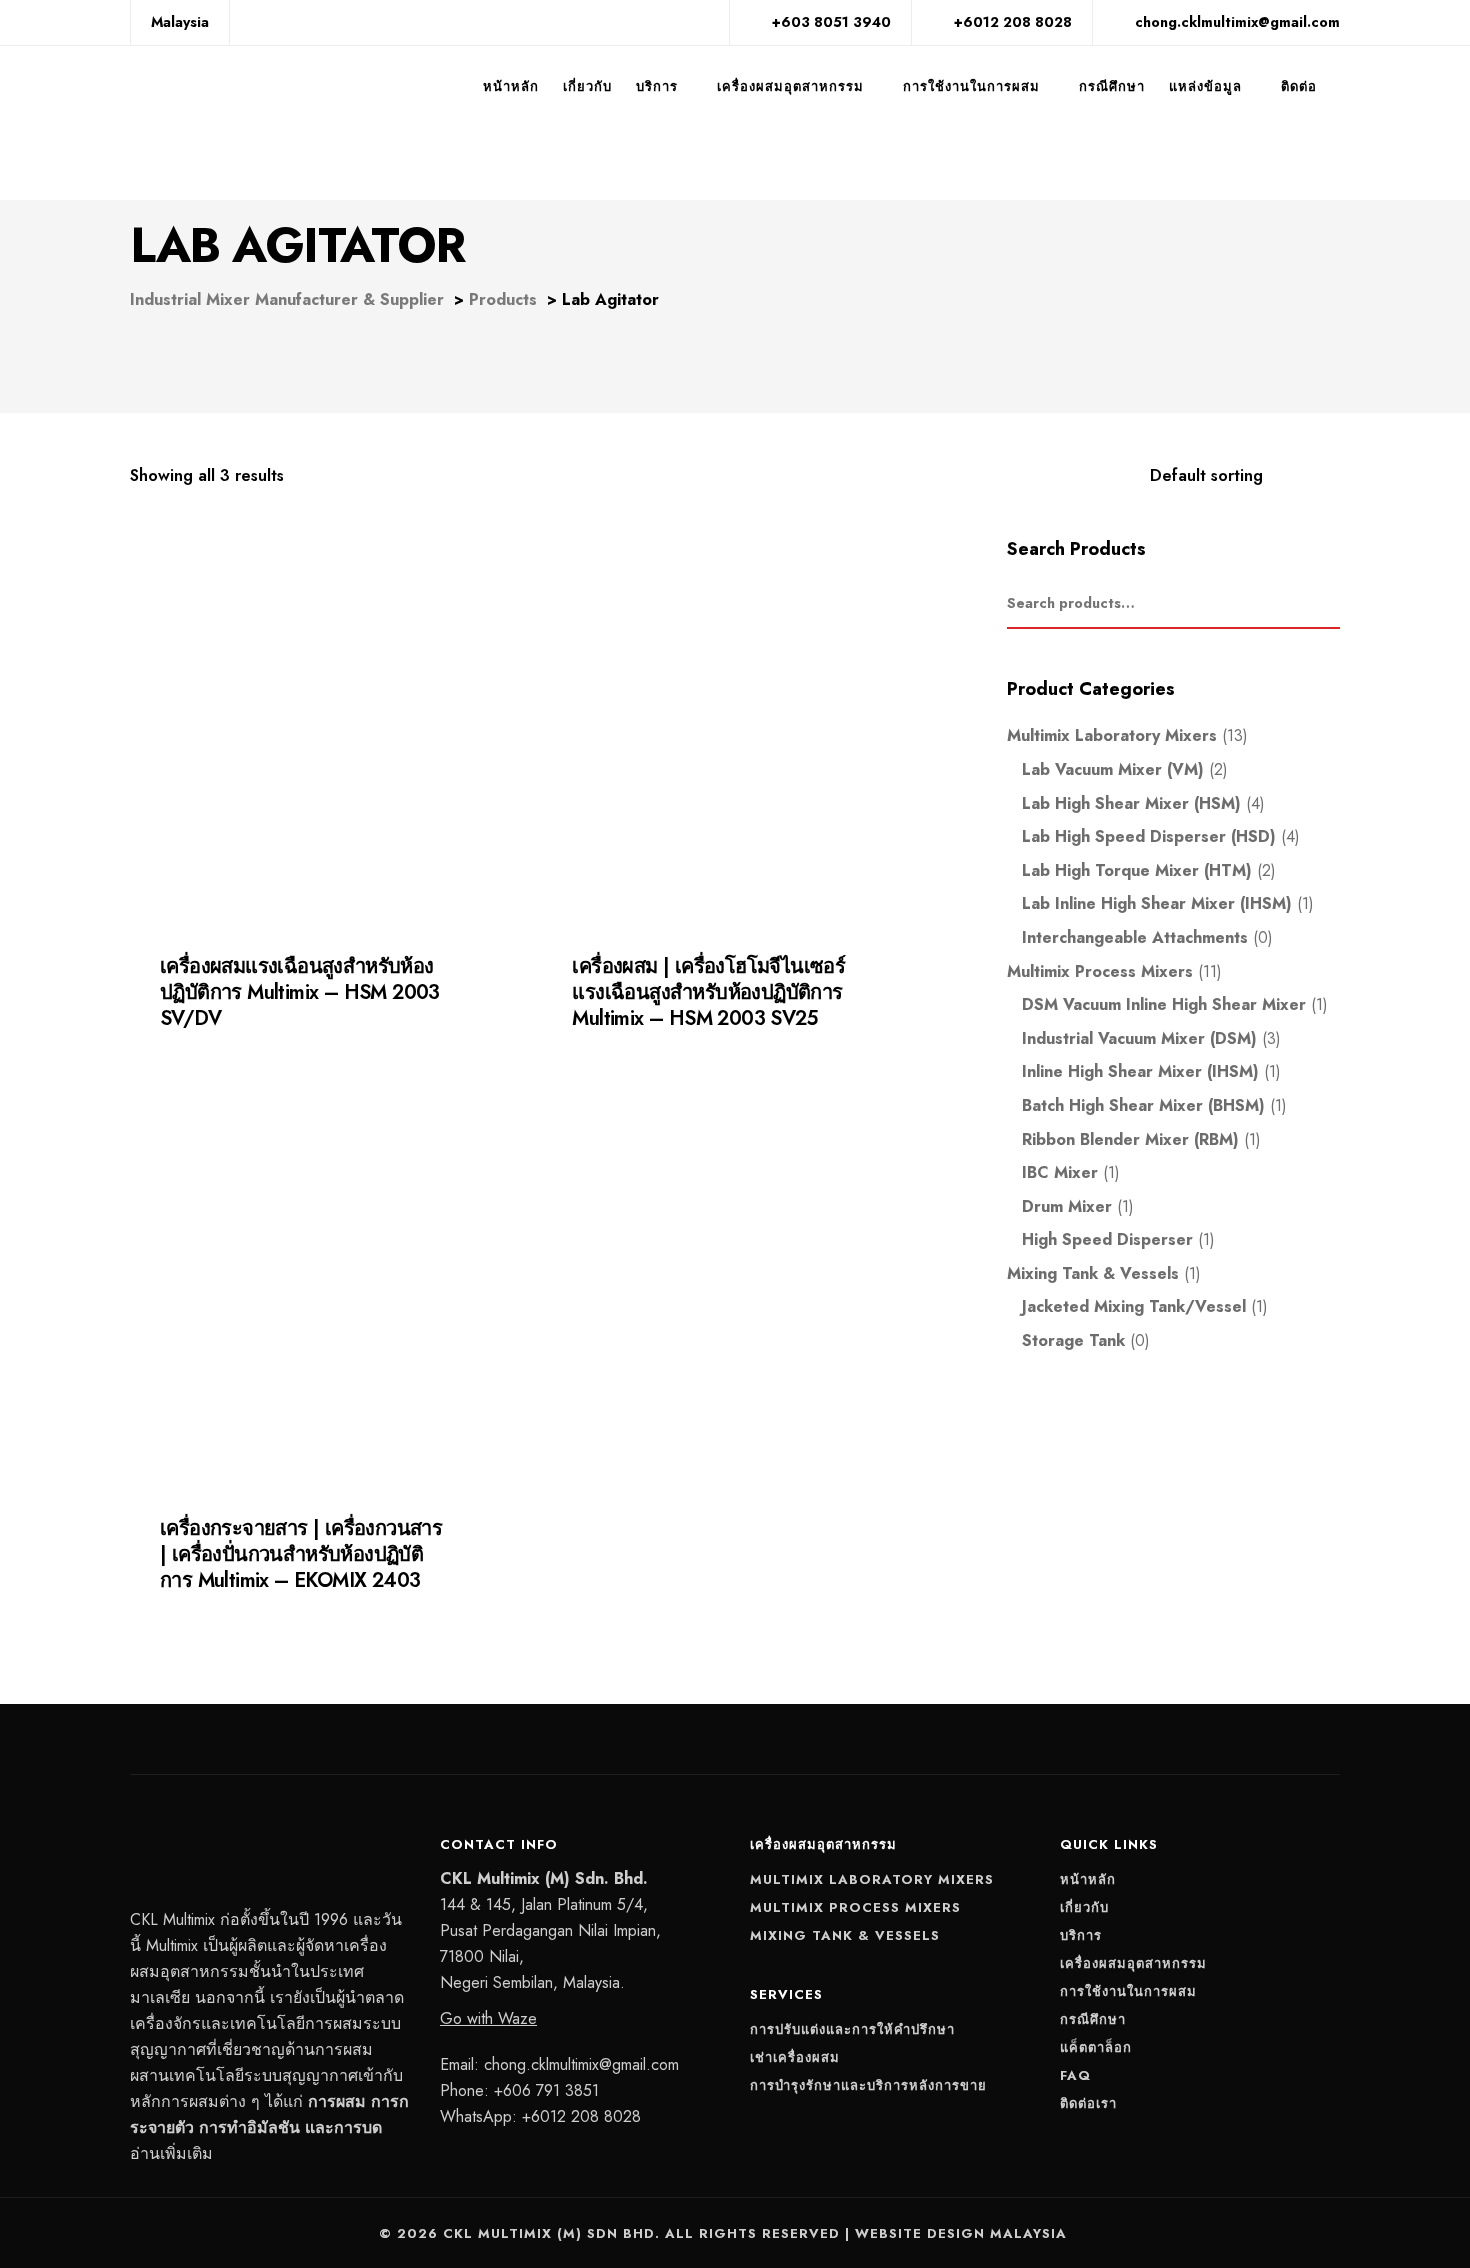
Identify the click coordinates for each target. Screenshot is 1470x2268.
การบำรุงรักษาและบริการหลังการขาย (868, 2085)
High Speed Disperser (1107, 1239)
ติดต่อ (1299, 86)
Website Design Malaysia (961, 2233)
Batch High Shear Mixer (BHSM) (1143, 1105)
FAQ (1075, 2075)
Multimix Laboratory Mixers (1112, 735)
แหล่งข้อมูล (1205, 86)
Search (1330, 604)
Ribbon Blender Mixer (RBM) (1130, 1139)
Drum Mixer (1067, 1206)
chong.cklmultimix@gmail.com (581, 2064)
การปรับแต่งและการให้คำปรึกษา (852, 2029)
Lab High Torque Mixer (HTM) (1137, 870)
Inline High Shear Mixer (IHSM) (1140, 1071)
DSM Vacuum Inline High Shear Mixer (1164, 1004)
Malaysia (180, 22)
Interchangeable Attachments (1135, 937)
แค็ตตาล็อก (1096, 2047)
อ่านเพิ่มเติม (171, 2153)
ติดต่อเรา (1088, 2103)
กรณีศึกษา (1112, 86)
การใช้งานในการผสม (971, 86)
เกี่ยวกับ (587, 86)
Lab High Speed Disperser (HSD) (255, 1597)
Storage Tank (1073, 1340)
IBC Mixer (1060, 1172)
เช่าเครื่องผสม (795, 2057)
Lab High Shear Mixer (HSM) (243, 1035)
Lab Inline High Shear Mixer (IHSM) (1157, 903)
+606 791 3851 (546, 2090)
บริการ (657, 86)
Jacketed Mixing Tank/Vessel (1134, 1306)
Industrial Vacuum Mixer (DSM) (1139, 1038)
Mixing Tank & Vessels (1093, 1273)
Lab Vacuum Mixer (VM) (1113, 769)
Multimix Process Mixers (1100, 971)
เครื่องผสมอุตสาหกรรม (790, 86)
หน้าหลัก (511, 86)
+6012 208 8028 (581, 2116)
